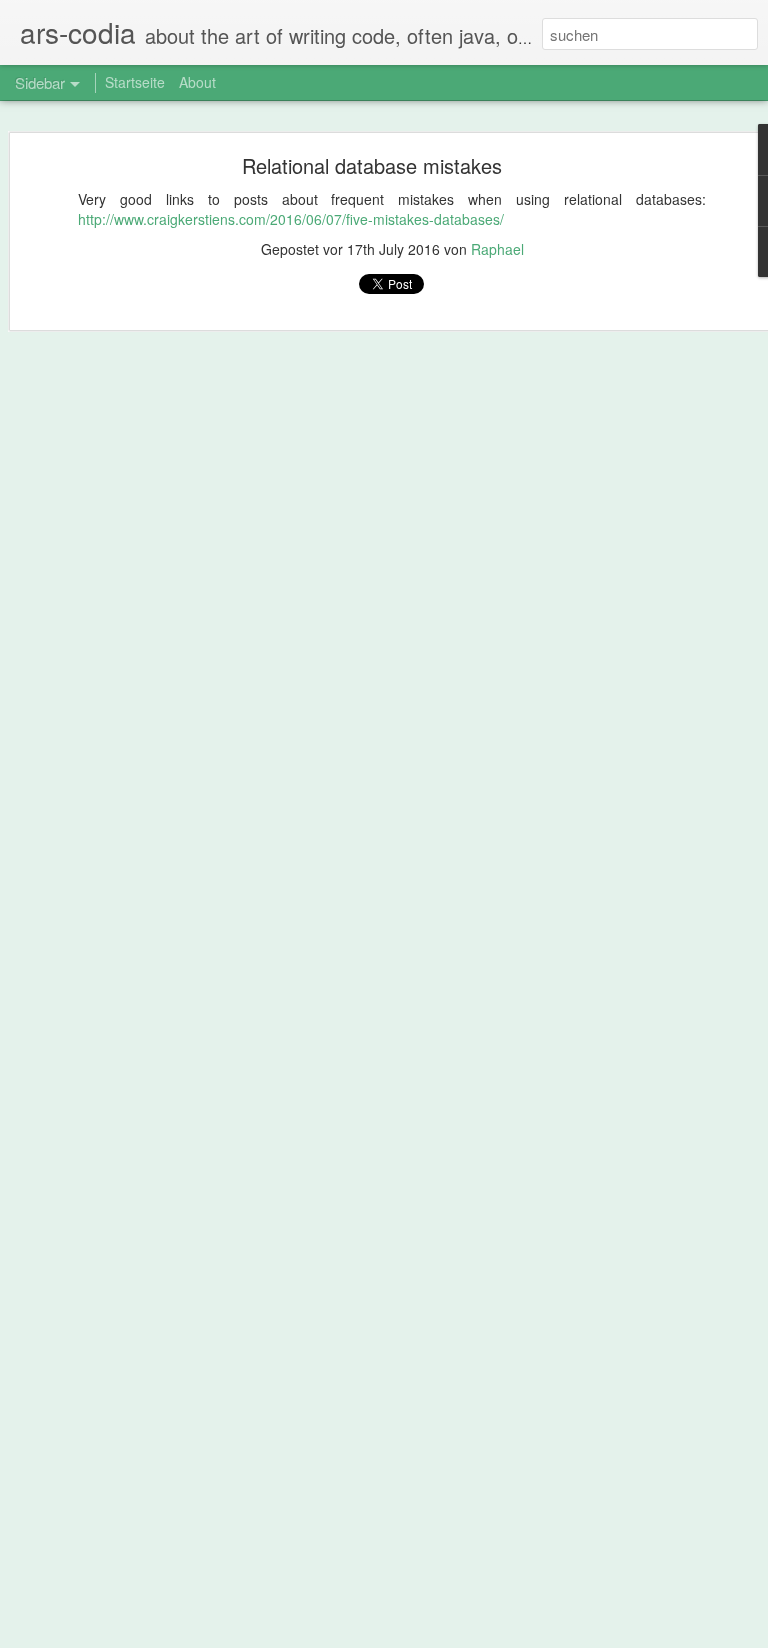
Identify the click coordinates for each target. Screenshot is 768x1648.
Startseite (135, 82)
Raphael (497, 249)
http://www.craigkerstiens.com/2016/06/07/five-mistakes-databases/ (291, 219)
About (197, 82)
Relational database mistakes (372, 165)
